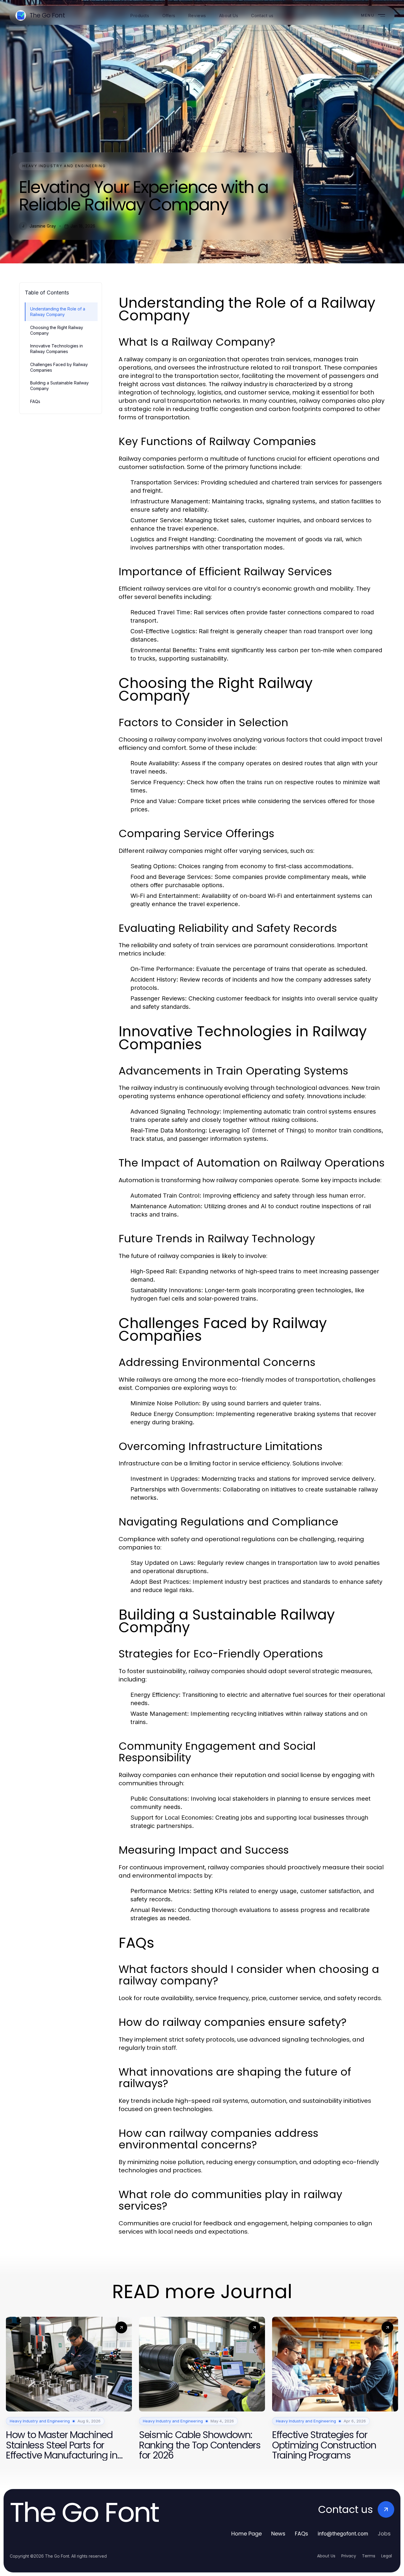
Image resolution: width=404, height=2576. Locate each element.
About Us (326, 2556)
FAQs (35, 401)
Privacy (349, 2556)
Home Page (247, 2534)
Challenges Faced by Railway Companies (59, 367)
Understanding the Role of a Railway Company (58, 312)
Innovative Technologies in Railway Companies (56, 349)
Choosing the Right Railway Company (57, 330)
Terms (369, 2556)
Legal (387, 2556)
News (278, 2534)
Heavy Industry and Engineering (64, 166)
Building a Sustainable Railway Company (59, 386)
